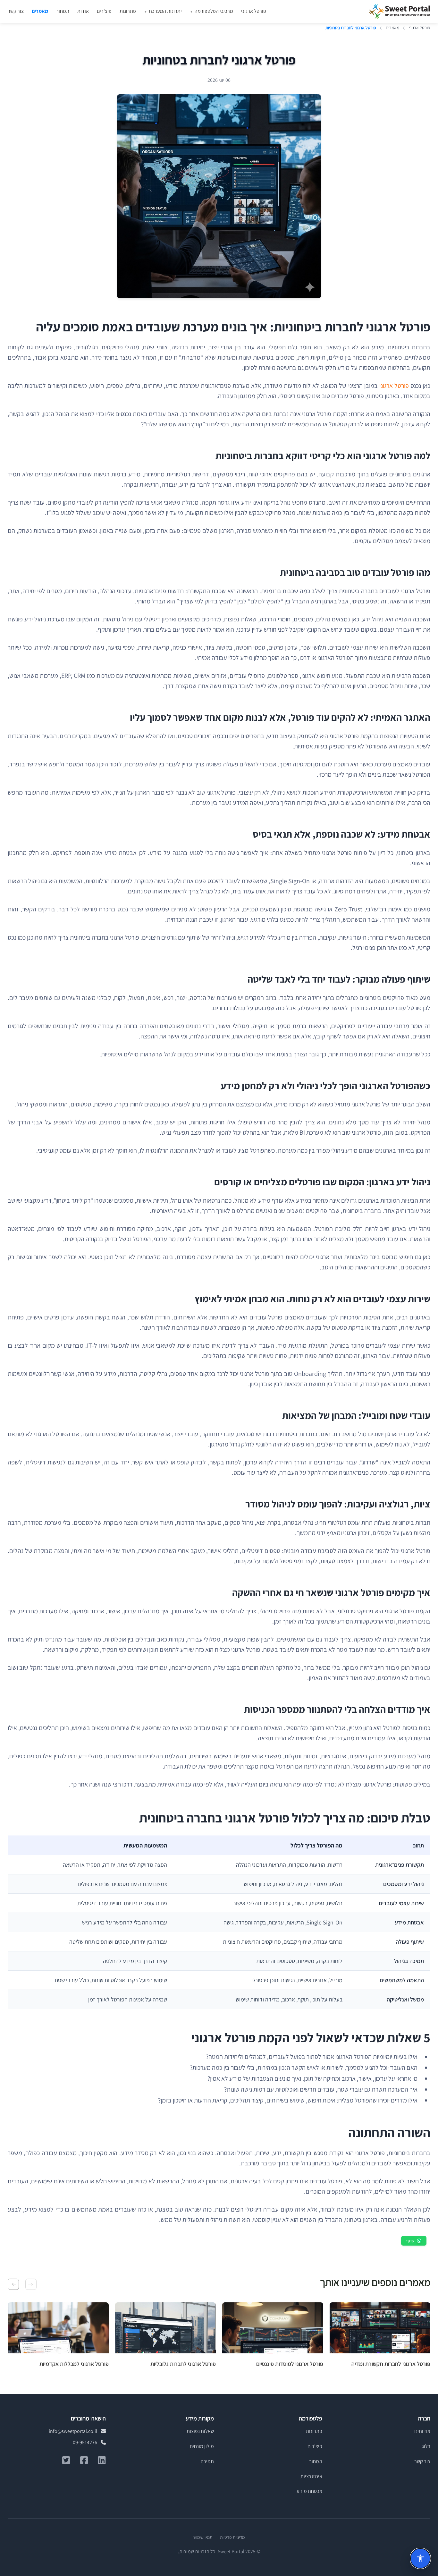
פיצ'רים (104, 11)
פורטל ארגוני (254, 11)
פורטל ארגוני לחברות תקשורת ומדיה (391, 2364)
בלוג (426, 2446)
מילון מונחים (202, 2446)
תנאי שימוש (203, 2537)
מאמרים (40, 11)
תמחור (63, 11)
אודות (83, 11)
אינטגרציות (311, 2476)
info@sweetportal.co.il (73, 2431)
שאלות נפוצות (200, 2431)
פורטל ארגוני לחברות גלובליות (183, 2364)
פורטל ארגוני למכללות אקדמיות (74, 2364)
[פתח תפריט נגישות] (420, 2558)
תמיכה (207, 2461)
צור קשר (16, 11)
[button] (31, 2284)
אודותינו (422, 2431)
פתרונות (128, 11)
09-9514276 (85, 2442)
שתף (410, 2241)
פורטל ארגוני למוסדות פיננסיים (290, 2364)
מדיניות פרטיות (232, 2537)
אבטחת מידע (309, 2491)
